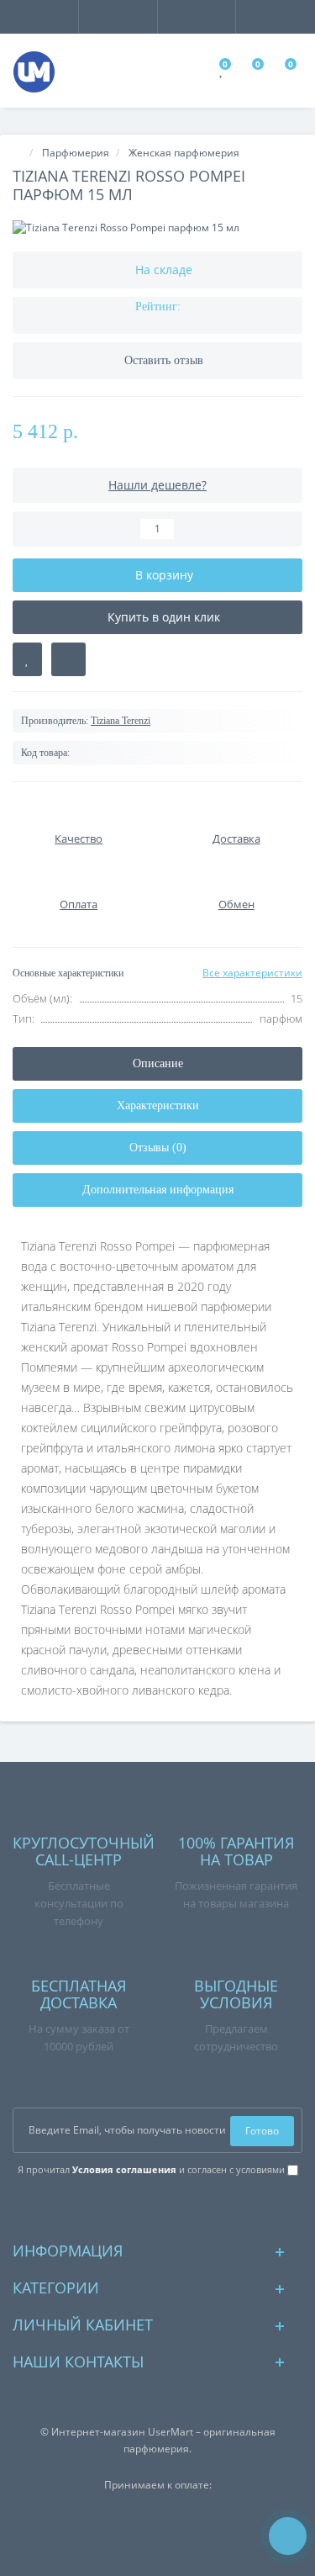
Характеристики (158, 1106)
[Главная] (18, 153)
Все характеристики (252, 973)
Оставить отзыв (164, 360)
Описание (158, 1063)
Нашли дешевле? (157, 485)
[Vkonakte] (157, 2208)
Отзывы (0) (158, 1148)
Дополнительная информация (158, 1190)
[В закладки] (27, 659)
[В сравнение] (68, 659)
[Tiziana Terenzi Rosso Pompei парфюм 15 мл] (157, 227)
